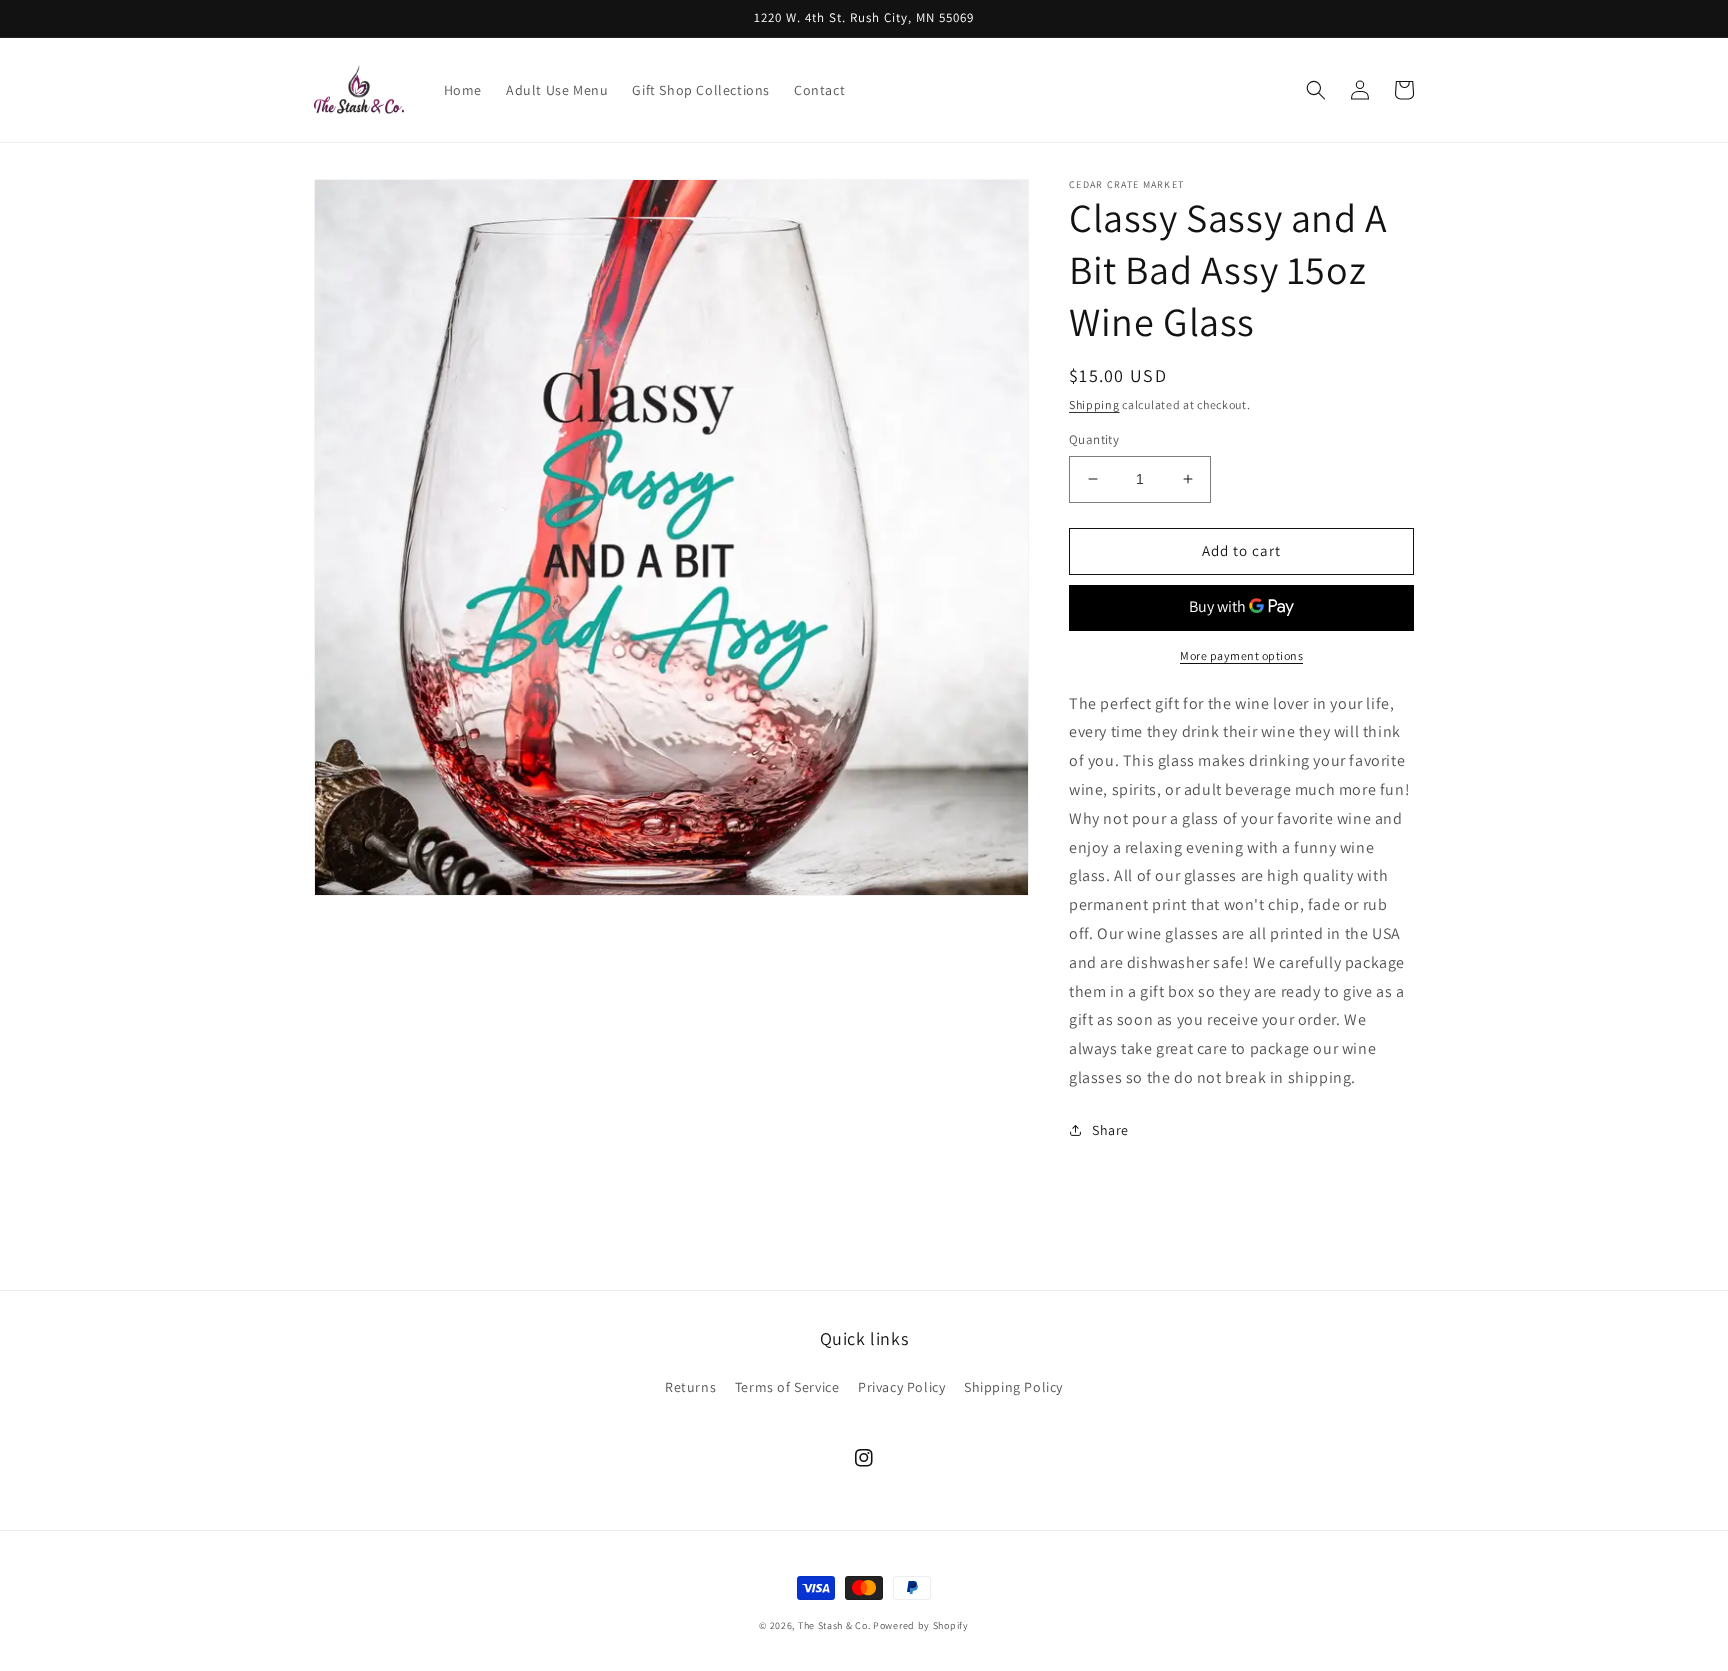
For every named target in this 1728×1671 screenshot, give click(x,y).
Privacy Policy (901, 1387)
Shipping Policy (1013, 1387)
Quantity (1094, 439)
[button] (1316, 90)
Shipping (1094, 404)
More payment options (1241, 655)
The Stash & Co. (834, 1625)
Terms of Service (787, 1387)
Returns (690, 1387)
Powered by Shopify (921, 1625)
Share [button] (1110, 1130)
